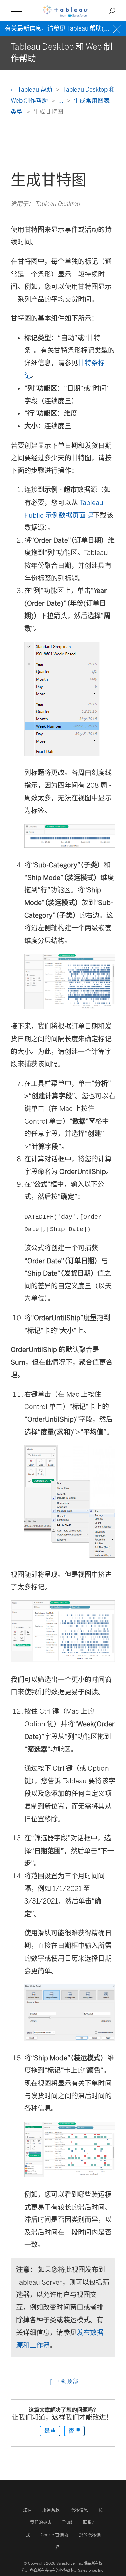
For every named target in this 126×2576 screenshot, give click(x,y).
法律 (27, 2510)
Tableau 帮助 (35, 89)
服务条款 (51, 2510)
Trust (67, 2522)
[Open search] (112, 11)
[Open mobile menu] (16, 11)
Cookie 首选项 (54, 2535)
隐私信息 (79, 2510)
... (61, 100)
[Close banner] (117, 28)
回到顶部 (66, 2381)
